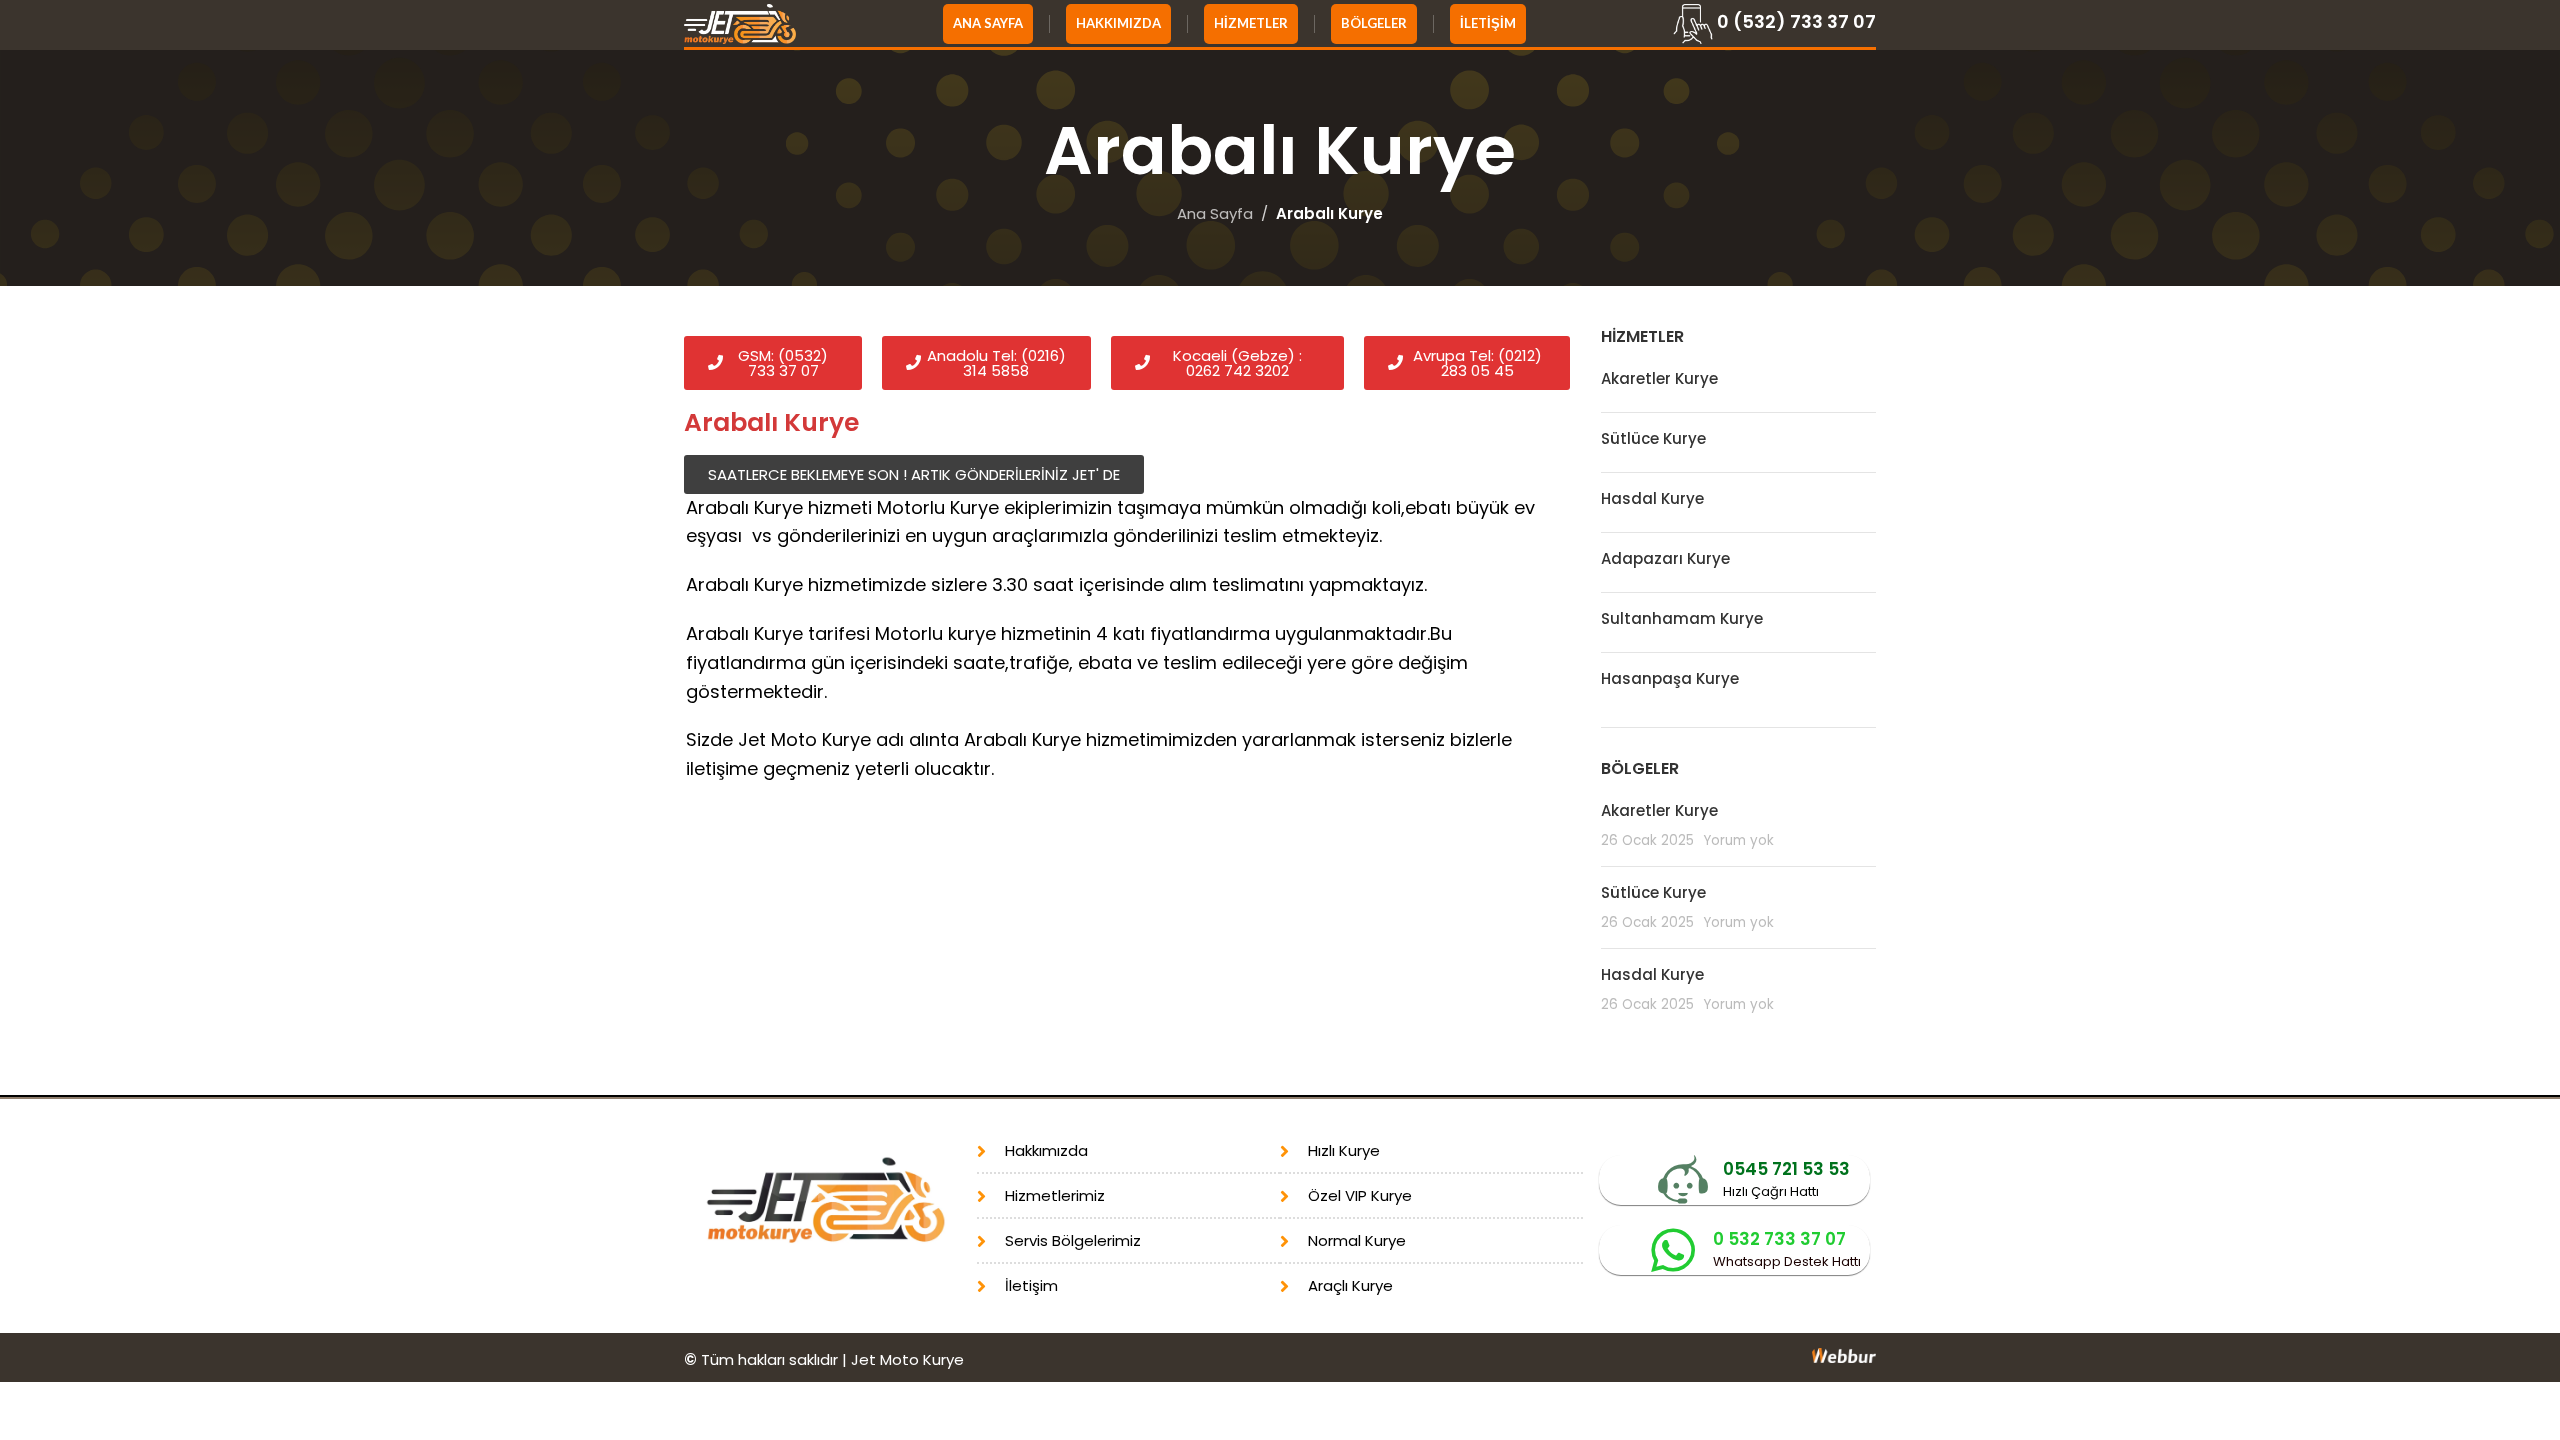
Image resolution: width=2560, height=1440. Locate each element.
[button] (914, 474)
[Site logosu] (740, 22)
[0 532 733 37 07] (1673, 1250)
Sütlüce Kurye (1653, 438)
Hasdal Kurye (1652, 498)
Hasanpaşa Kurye (1670, 678)
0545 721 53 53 (1786, 1169)
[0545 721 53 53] (1683, 1180)
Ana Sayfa (1215, 213)
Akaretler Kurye (1659, 378)
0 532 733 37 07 (1779, 1239)
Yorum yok (1738, 840)
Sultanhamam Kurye (1682, 618)
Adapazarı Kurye (1665, 558)
